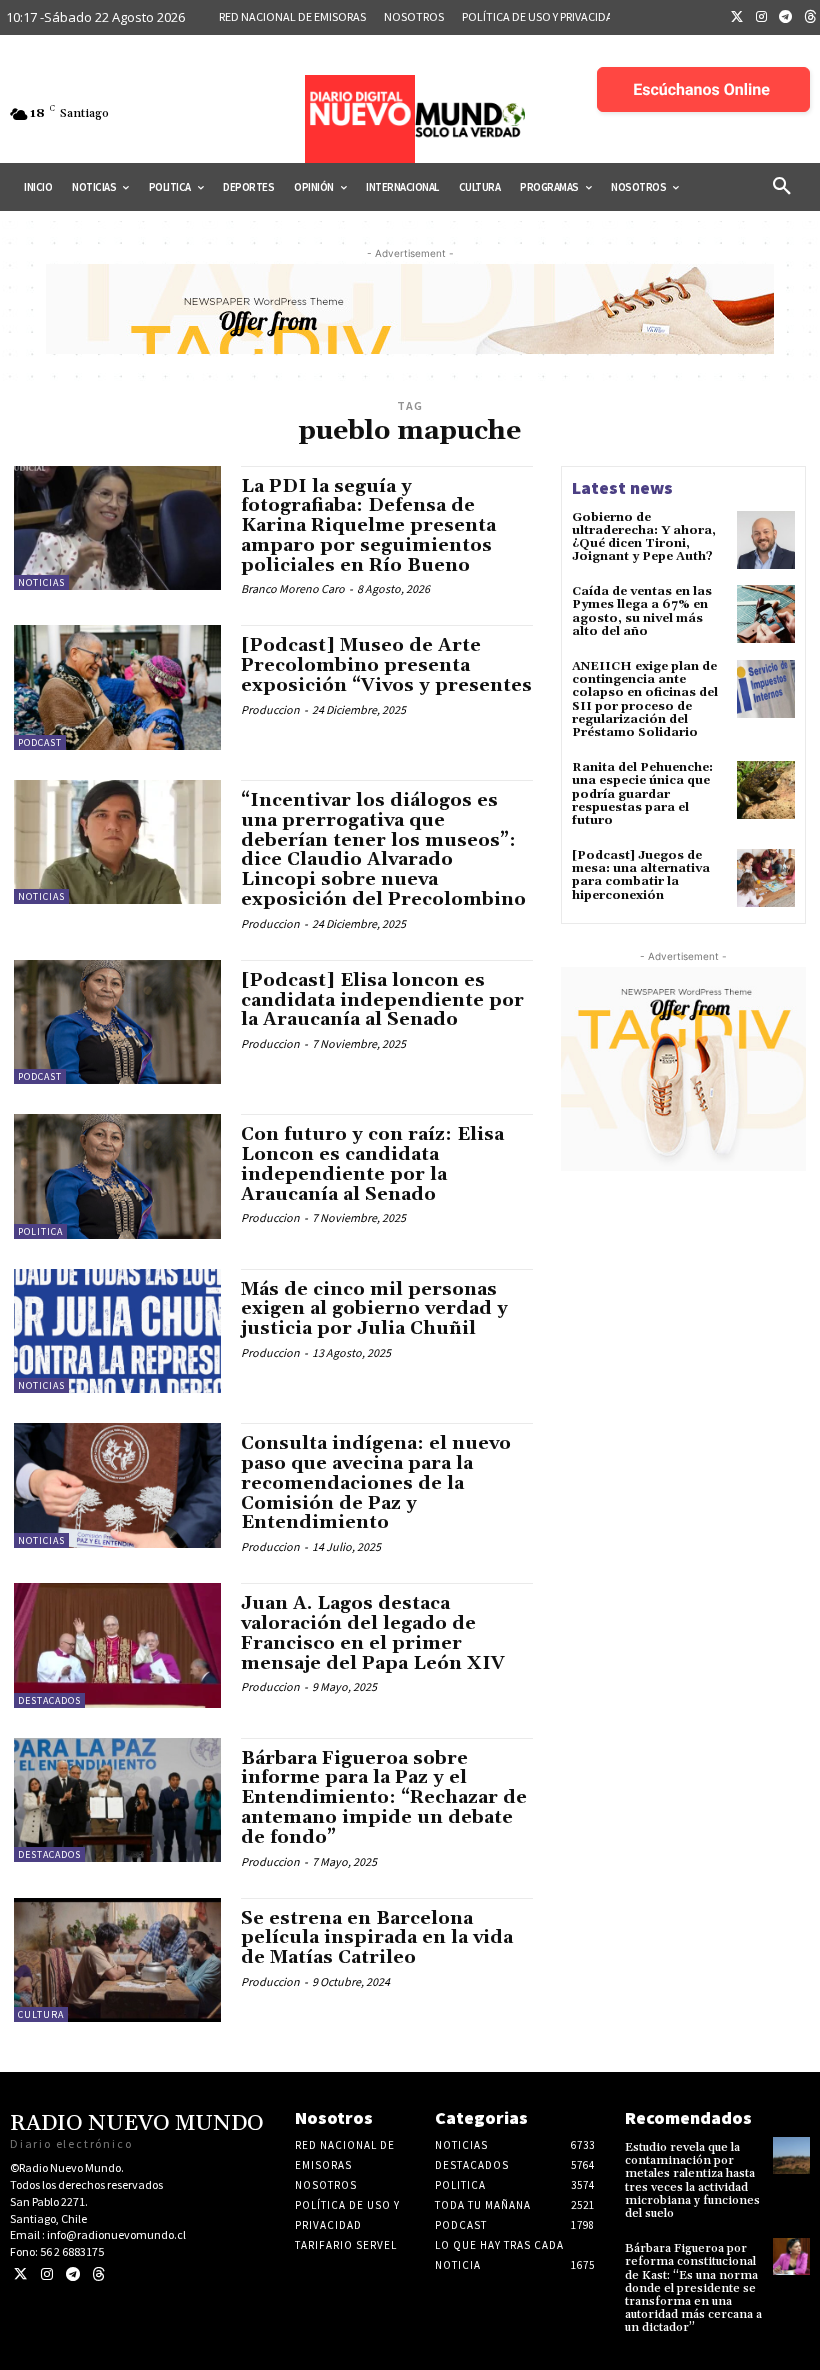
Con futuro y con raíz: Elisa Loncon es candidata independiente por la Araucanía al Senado (372, 1164)
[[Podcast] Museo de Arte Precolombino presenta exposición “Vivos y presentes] (117, 687)
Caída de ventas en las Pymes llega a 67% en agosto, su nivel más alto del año (642, 611)
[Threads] (98, 2274)
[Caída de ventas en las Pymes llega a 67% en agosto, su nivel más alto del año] (766, 614)
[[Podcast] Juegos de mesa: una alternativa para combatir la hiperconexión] (766, 878)
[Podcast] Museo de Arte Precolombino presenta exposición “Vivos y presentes (386, 665)
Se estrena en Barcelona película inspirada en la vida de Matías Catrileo (377, 1938)
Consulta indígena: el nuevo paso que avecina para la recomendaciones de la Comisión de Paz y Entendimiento (376, 1483)
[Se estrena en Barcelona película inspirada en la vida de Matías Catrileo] (117, 1960)
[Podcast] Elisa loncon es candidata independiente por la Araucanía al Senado (382, 1000)
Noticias (41, 582)
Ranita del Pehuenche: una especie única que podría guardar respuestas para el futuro (642, 794)
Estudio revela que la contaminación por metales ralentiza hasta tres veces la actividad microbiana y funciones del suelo (692, 2180)
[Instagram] (762, 18)
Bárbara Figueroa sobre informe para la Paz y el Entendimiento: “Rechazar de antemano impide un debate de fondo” (384, 1798)
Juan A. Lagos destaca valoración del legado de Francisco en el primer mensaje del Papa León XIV (373, 1633)
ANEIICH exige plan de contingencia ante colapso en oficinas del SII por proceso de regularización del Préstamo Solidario (645, 699)
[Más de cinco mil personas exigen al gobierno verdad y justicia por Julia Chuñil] (117, 1331)
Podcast (40, 742)
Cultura (41, 2014)
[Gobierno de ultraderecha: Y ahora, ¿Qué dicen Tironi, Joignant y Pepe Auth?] (766, 540)
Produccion (270, 709)
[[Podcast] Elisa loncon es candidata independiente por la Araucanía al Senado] (117, 1022)
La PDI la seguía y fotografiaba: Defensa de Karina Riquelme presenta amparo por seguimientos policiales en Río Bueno (368, 526)
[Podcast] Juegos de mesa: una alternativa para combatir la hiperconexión (641, 875)
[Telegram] (786, 18)
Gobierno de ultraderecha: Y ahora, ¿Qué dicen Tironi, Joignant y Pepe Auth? (644, 537)
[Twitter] (737, 18)
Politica (40, 1231)
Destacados (49, 1700)
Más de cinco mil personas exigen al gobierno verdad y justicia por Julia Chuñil (374, 1309)
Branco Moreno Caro (293, 588)
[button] (782, 187)
